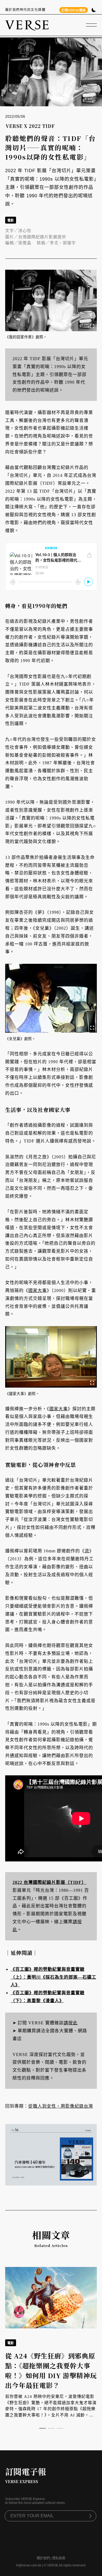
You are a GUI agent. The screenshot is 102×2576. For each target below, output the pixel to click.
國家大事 (38, 1290)
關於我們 (43, 2558)
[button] (42, 2428)
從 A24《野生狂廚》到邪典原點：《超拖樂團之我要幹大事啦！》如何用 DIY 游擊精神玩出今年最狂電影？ (51, 2370)
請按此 (71, 2023)
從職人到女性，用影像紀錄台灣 (61, 2106)
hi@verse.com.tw (29, 2565)
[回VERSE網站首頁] (27, 25)
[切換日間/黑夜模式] (94, 11)
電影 (11, 221)
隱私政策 (59, 2558)
